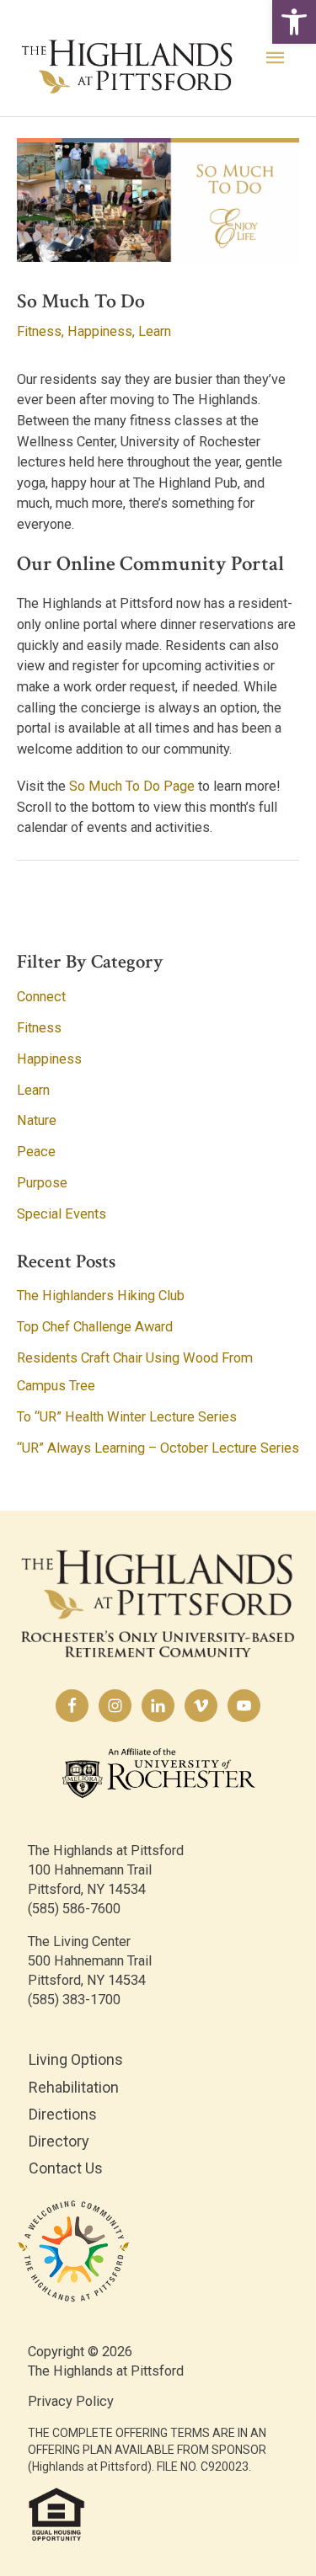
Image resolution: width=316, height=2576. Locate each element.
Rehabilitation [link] (74, 2087)
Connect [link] (41, 997)
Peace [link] (36, 1152)
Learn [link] (155, 331)
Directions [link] (63, 2114)
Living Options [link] (76, 2059)
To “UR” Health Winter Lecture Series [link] (127, 1417)
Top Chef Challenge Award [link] (95, 1327)
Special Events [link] (62, 1214)
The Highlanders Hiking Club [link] (101, 1296)
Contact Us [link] (66, 2168)
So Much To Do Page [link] (132, 786)
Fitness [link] (39, 331)
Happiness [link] (100, 331)
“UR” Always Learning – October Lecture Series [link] (158, 1448)
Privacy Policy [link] (71, 2401)
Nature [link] (37, 1120)
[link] (294, 22)
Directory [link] (59, 2141)
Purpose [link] (42, 1183)
